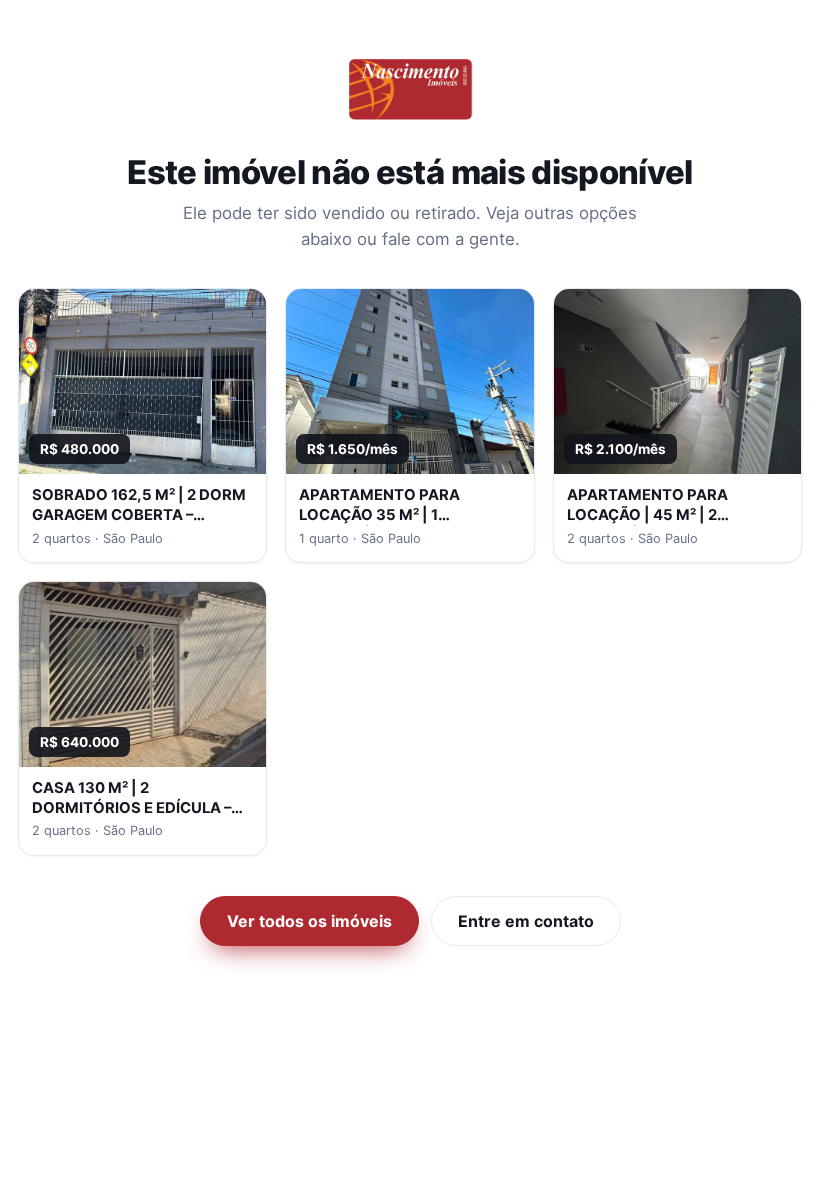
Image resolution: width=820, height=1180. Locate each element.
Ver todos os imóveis (309, 921)
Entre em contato (526, 921)
